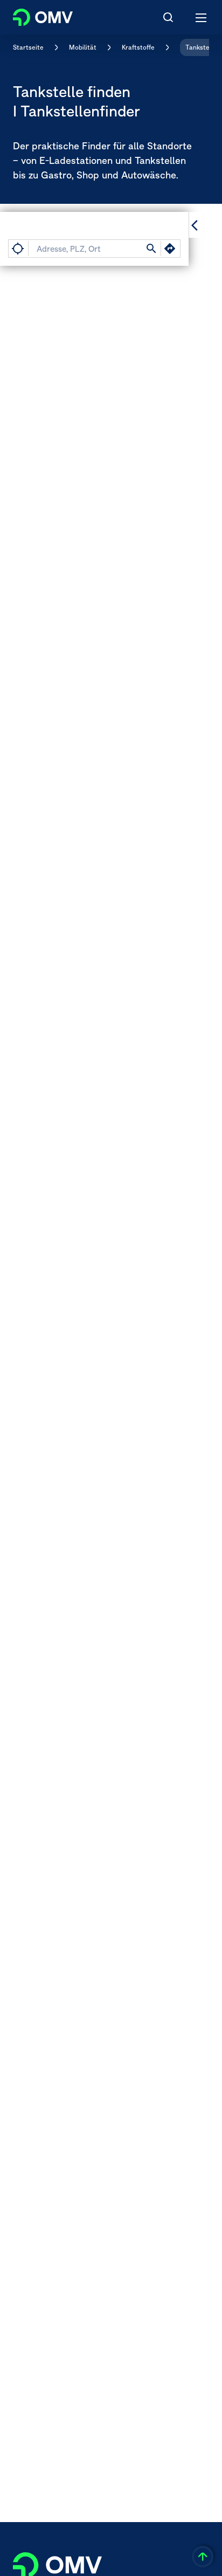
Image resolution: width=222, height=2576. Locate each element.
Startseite (28, 47)
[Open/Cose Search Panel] (168, 17)
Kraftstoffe (138, 47)
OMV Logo (34, 15)
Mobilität (83, 47)
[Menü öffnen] (202, 17)
